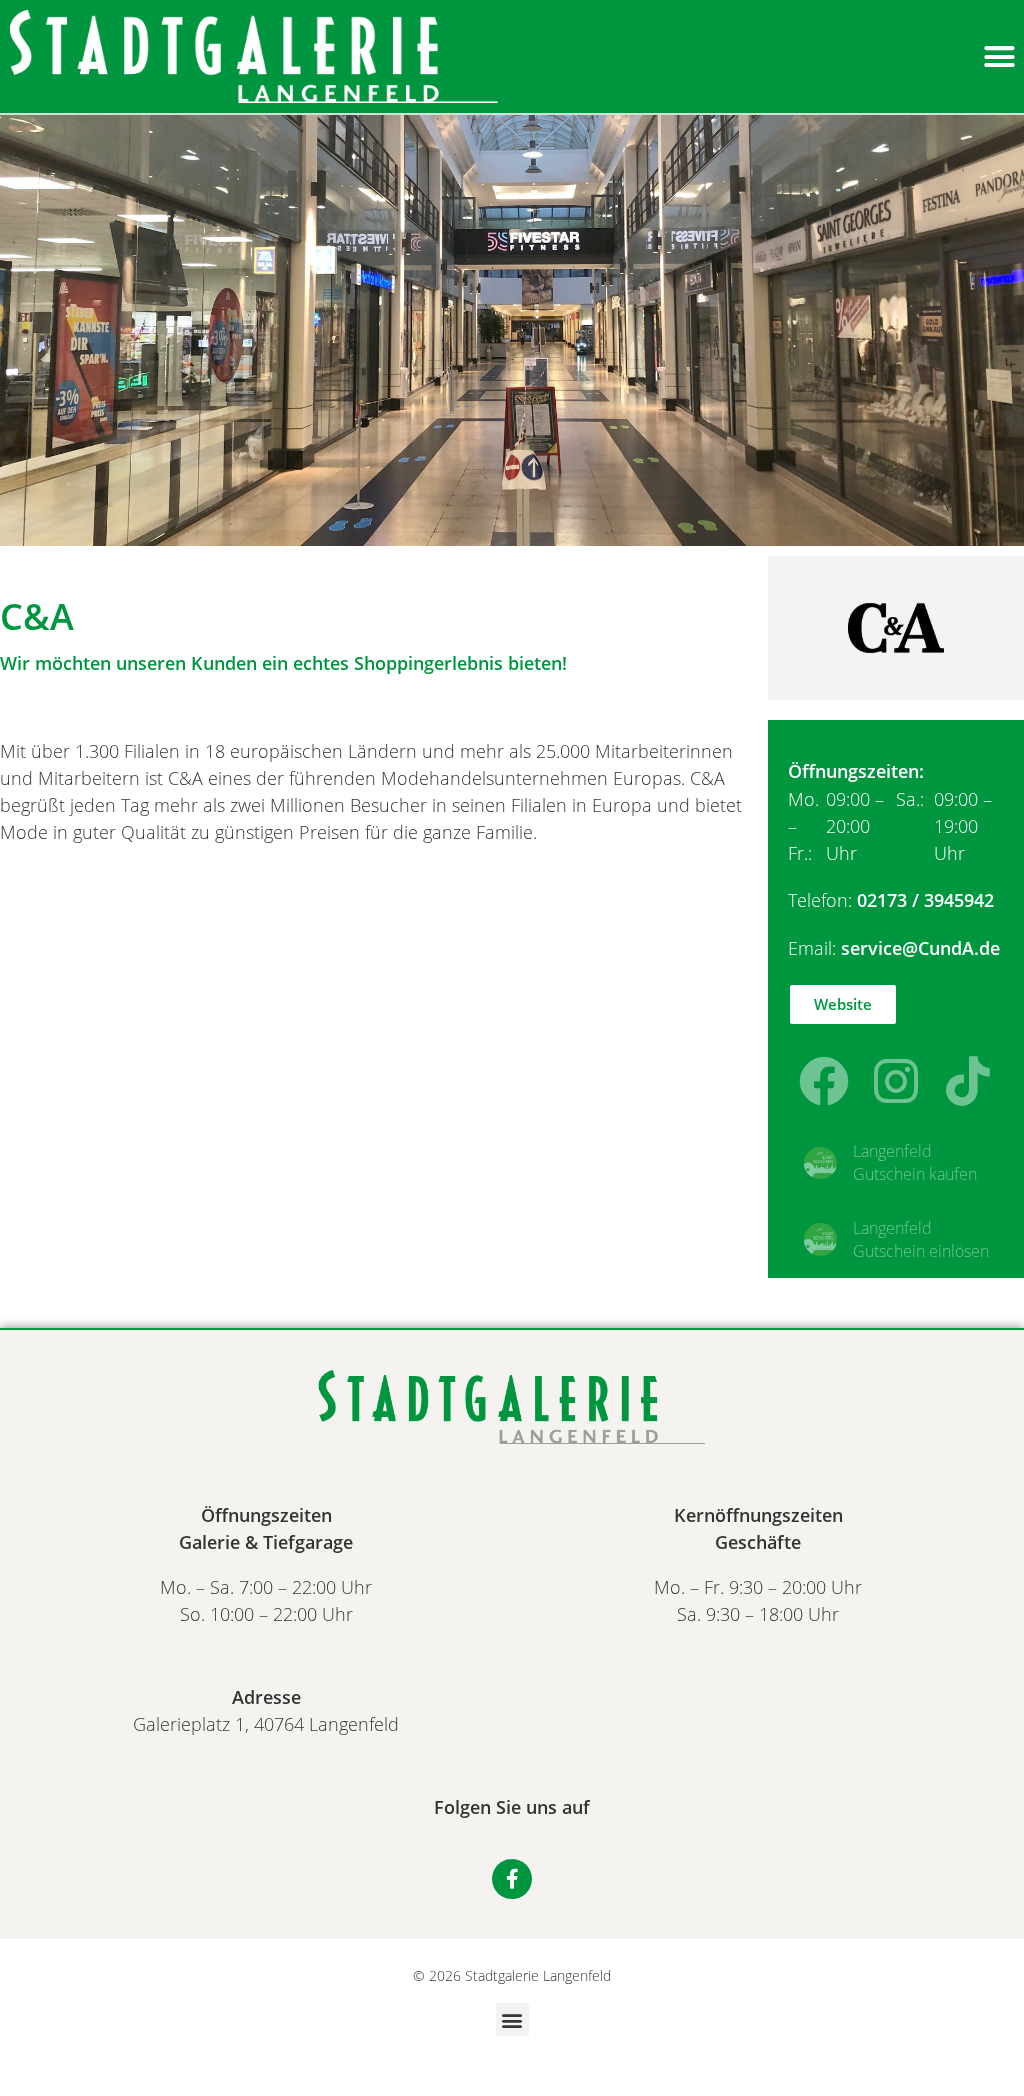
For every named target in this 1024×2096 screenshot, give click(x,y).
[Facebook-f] (512, 1879)
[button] (999, 57)
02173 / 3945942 (925, 900)
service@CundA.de (920, 948)
